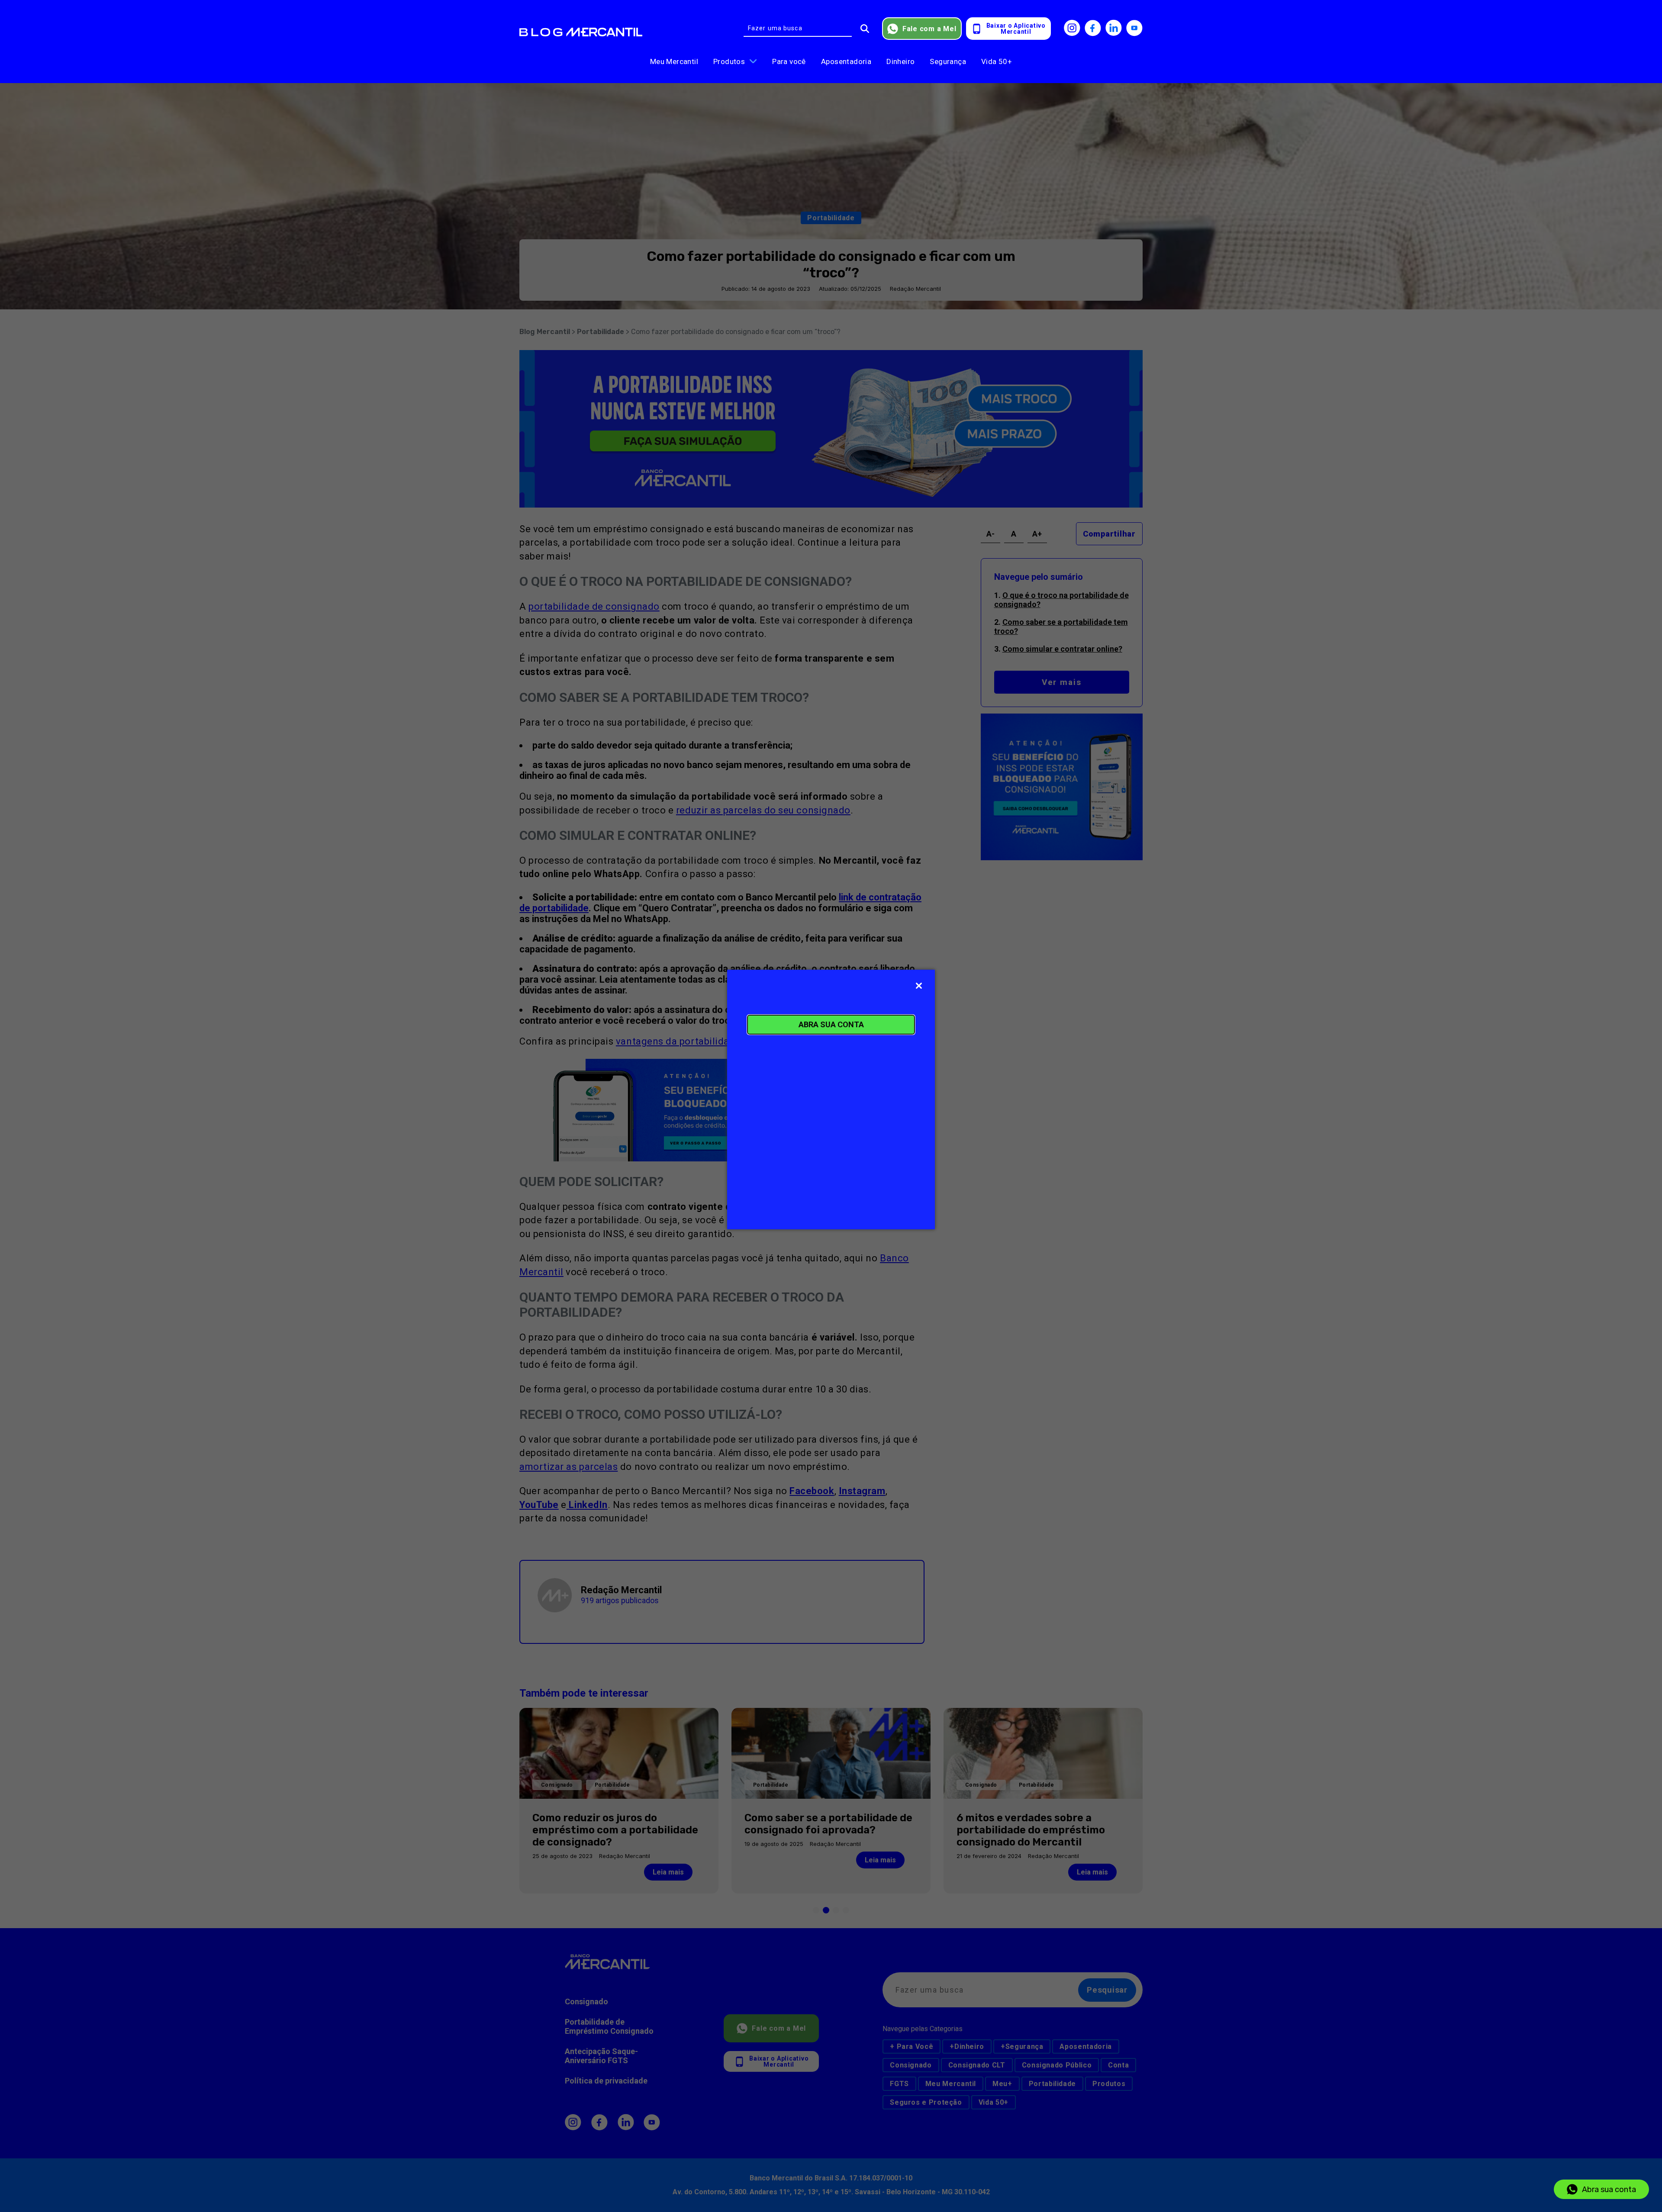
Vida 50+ (997, 61)
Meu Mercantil (674, 61)
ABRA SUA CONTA (831, 1024)
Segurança (948, 61)
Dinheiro (900, 61)
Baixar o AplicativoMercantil (1016, 29)
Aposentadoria (846, 61)
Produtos (729, 61)
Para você (789, 61)
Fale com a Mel (929, 29)
